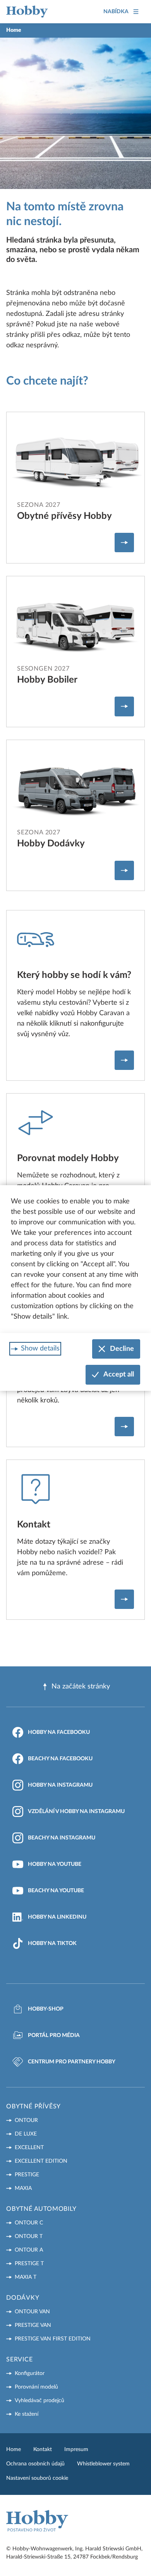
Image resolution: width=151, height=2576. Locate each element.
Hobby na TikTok (52, 1943)
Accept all (119, 1375)
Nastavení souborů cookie (37, 2478)
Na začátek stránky (81, 1687)
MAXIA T (26, 2277)
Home (14, 2449)
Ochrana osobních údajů (35, 2464)
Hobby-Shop (46, 2009)
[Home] (27, 12)
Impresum (76, 2449)
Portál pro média (54, 2035)
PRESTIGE (27, 2175)
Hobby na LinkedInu (57, 1917)
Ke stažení (27, 2414)
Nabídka (116, 12)
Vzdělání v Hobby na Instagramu (76, 1812)
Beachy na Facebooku (60, 1759)
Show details (40, 1349)
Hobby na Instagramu (60, 1785)
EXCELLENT (29, 2148)
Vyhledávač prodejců (39, 2401)
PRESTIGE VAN (33, 2325)
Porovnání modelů (36, 2387)
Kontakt (43, 2449)
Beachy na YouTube (56, 1891)
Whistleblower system (103, 2464)
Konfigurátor (30, 2373)
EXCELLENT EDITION (41, 2161)
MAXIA (23, 2188)
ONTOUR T (29, 2236)
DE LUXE (26, 2134)
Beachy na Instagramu (62, 1838)
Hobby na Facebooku (59, 1732)
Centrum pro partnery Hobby (72, 2062)
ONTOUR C (29, 2223)
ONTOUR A (29, 2250)
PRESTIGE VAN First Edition (53, 2339)
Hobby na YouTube (55, 1864)
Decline (122, 1349)
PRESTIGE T (29, 2264)
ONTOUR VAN (32, 2312)
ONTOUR (26, 2120)
